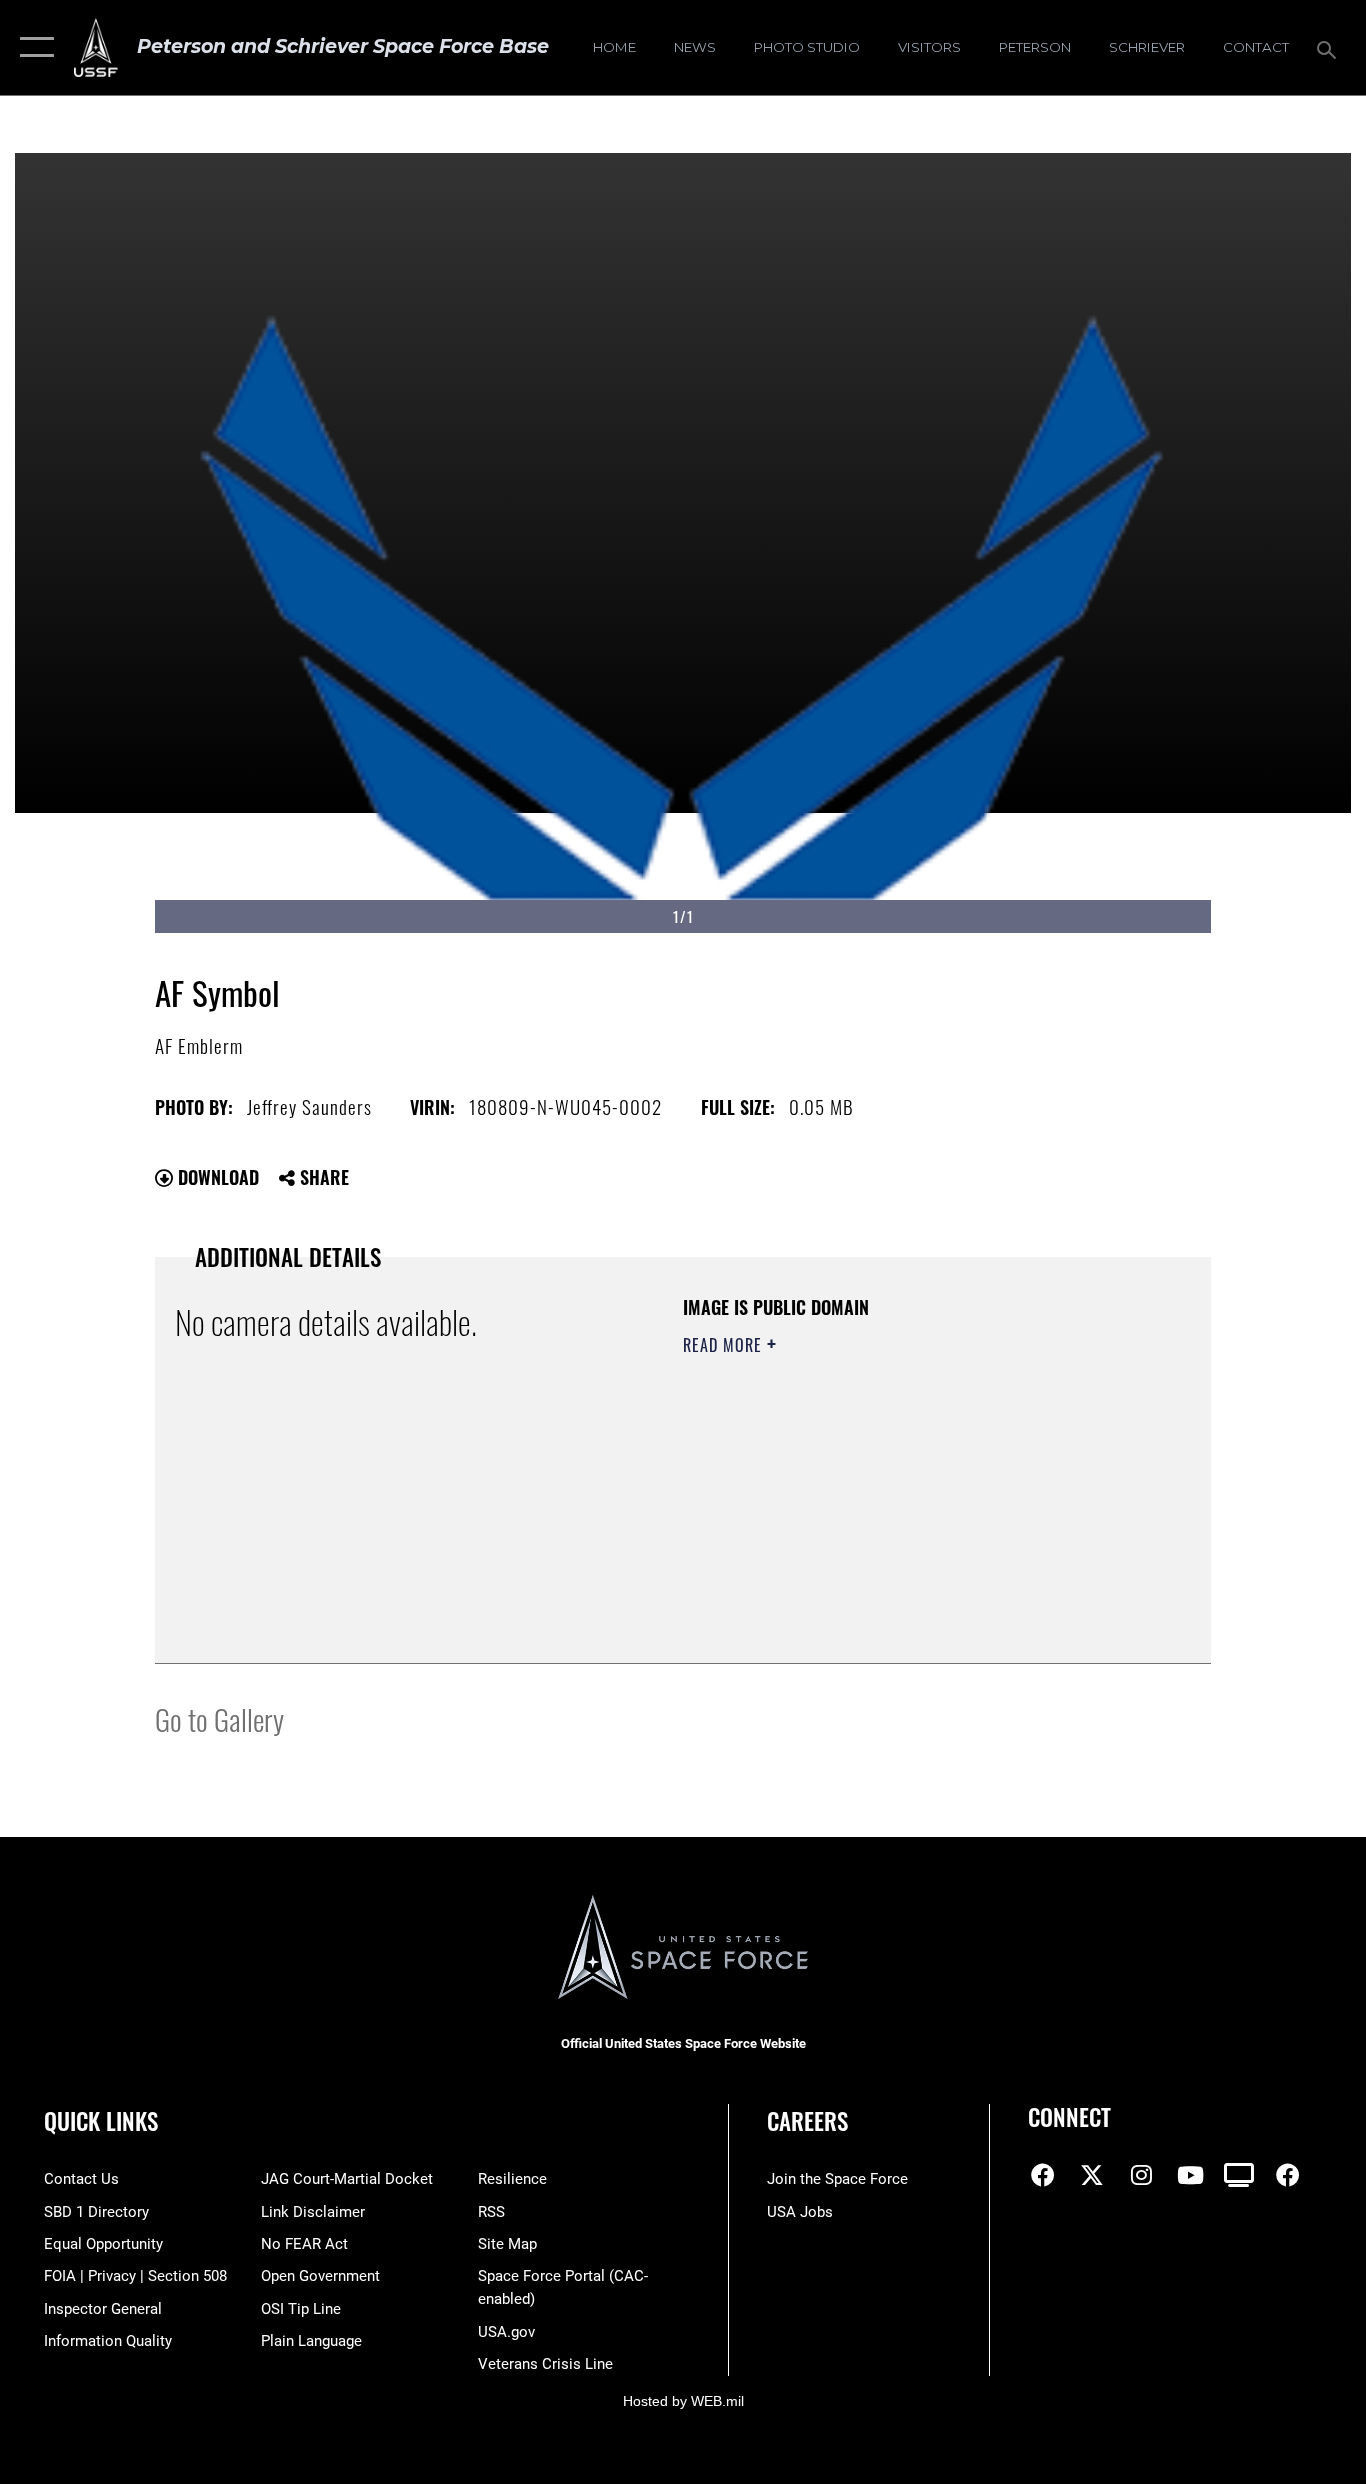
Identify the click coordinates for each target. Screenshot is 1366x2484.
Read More (725, 1345)
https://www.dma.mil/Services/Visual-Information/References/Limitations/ (917, 1500)
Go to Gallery (219, 1718)
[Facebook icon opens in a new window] (1043, 2175)
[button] (32, 47)
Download (216, 1177)
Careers (807, 2121)
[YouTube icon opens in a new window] (1190, 2175)
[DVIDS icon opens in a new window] (1239, 2175)
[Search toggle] (1330, 48)
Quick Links (101, 2121)
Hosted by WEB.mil (683, 2401)
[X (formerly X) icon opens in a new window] (1092, 2175)
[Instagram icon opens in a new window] (1141, 2175)
